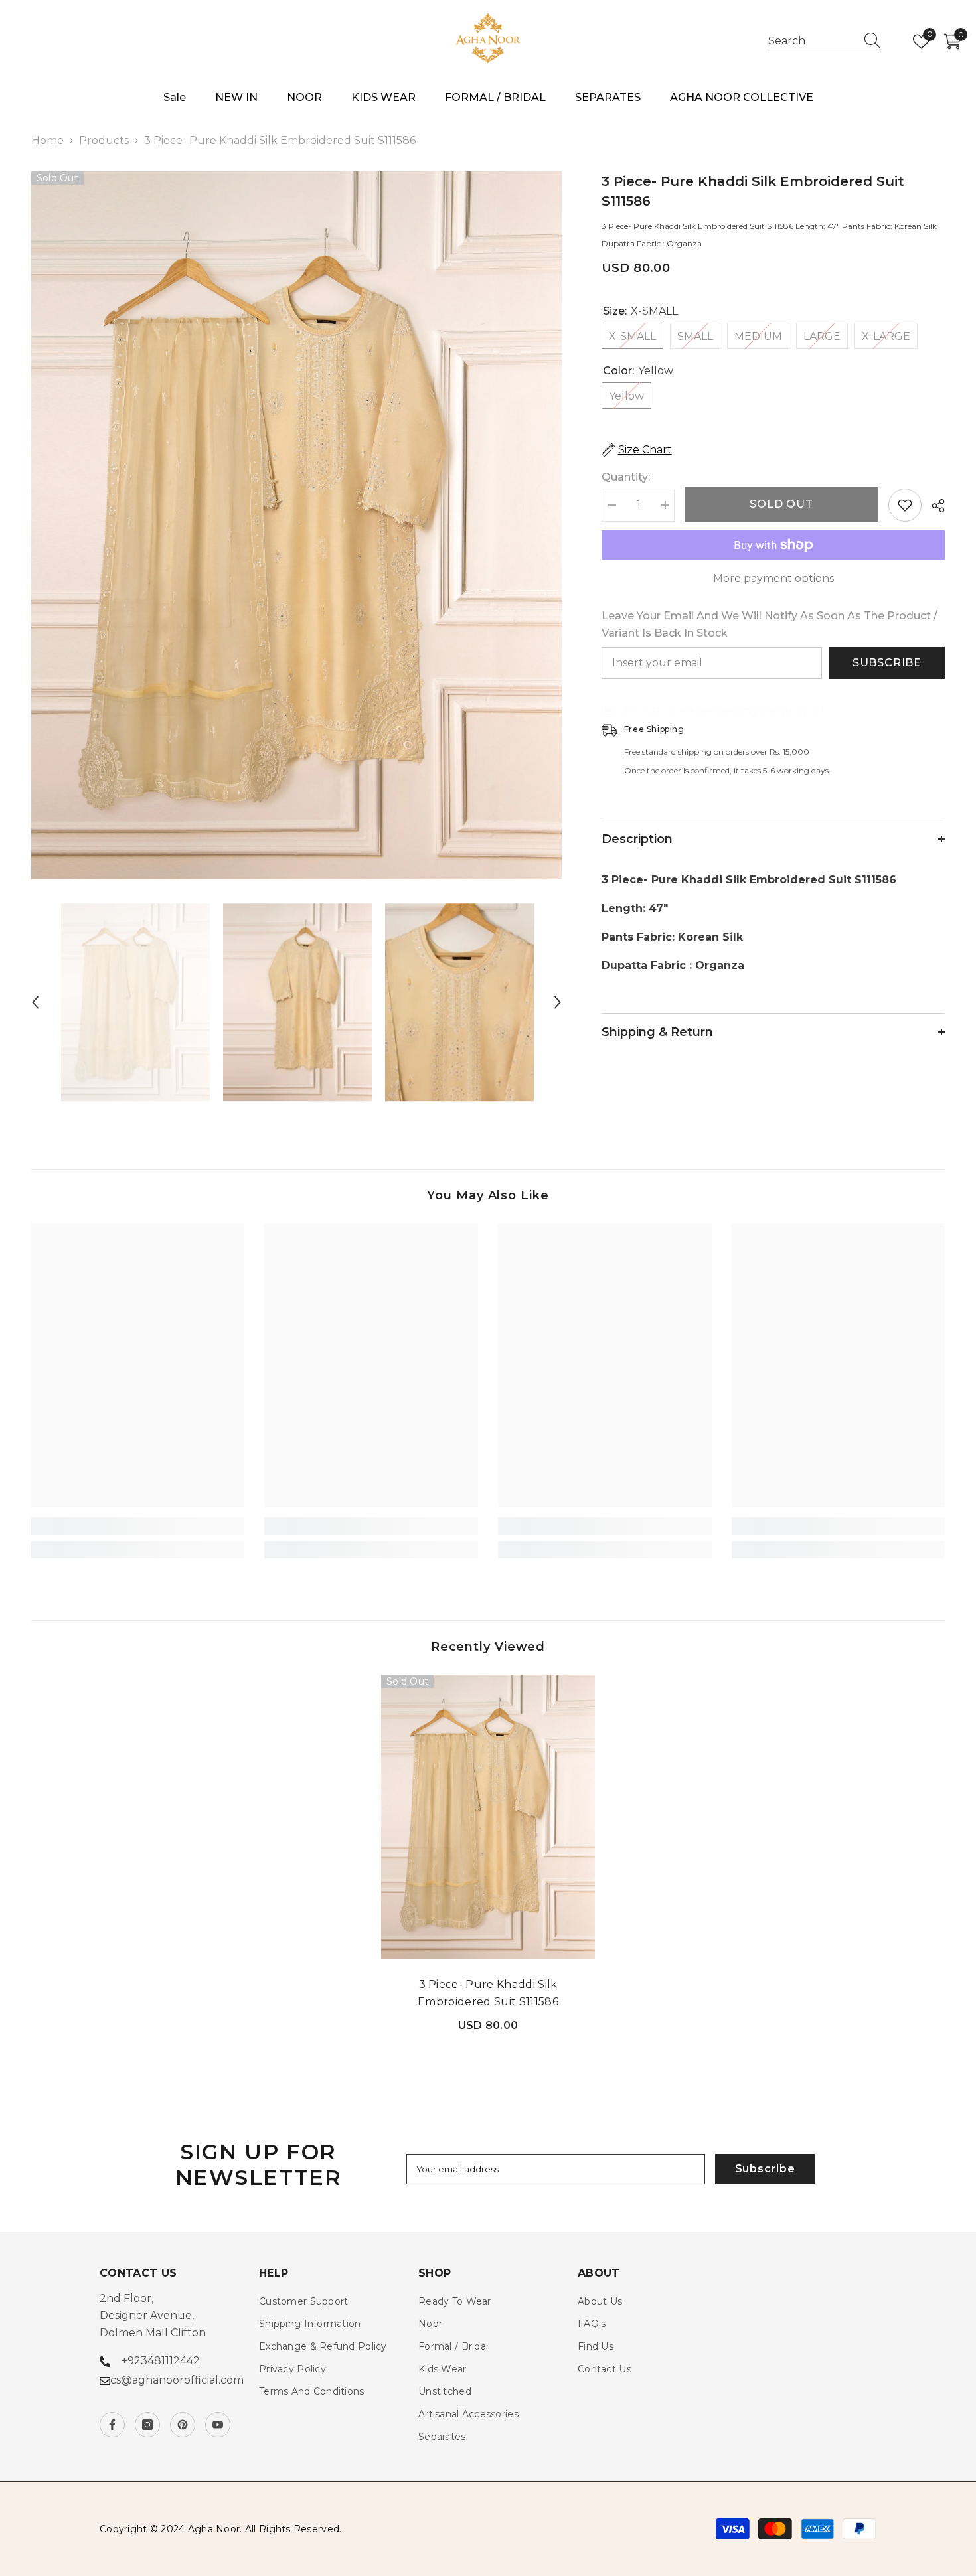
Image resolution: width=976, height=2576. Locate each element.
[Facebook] (112, 2425)
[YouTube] (218, 2425)
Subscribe (887, 663)
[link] (138, 1526)
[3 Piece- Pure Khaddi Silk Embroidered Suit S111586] (488, 1817)
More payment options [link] (773, 578)
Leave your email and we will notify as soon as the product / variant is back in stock (770, 624)
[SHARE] (933, 506)
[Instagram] (147, 2425)
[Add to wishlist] (905, 505)
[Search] (825, 41)
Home (47, 140)
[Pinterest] (183, 2425)
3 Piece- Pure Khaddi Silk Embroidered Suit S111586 (488, 1993)
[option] (297, 525)
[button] (35, 1002)
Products (104, 140)
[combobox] (812, 41)
